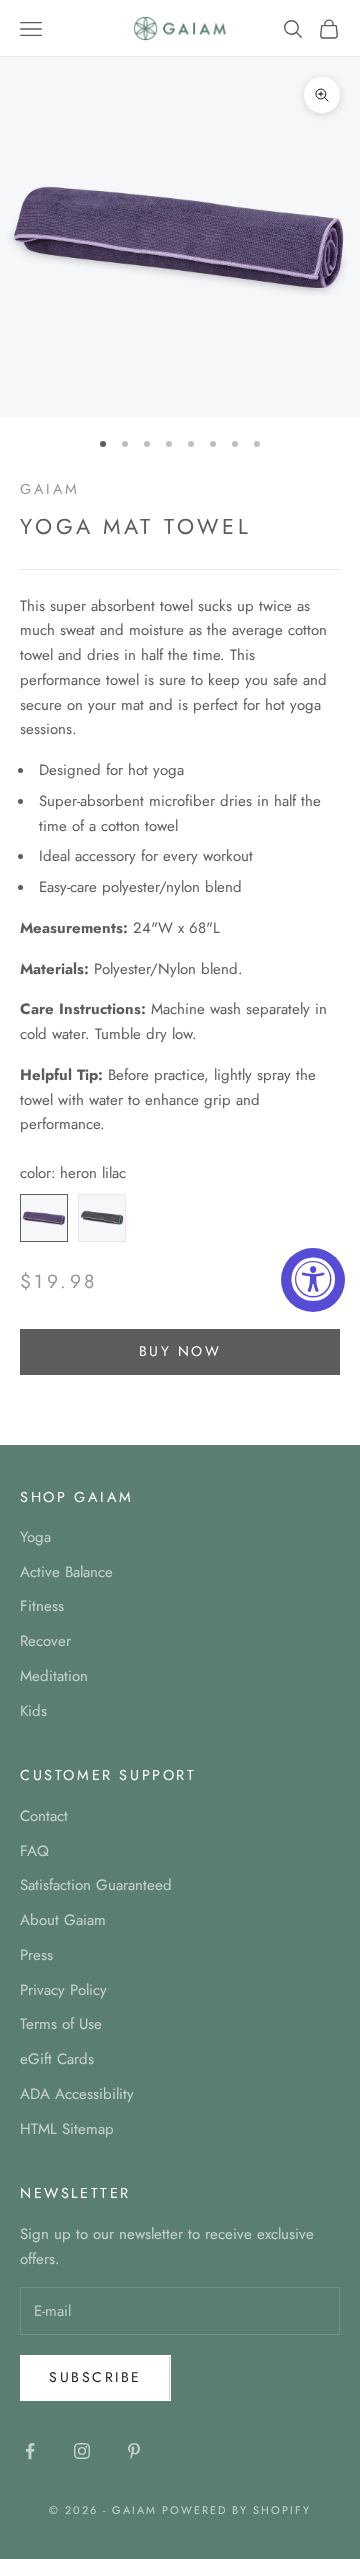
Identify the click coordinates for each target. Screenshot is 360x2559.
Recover (45, 1641)
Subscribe (95, 2377)
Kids (33, 1711)
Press (36, 1955)
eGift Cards (57, 2059)
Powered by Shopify (236, 2510)
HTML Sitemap (67, 2129)
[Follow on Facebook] (30, 2451)
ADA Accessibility (77, 2094)
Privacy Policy (63, 1990)
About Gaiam (63, 1920)
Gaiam (50, 489)
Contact (44, 1816)
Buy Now (180, 1351)
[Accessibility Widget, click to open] (313, 1280)
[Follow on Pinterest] (134, 2451)
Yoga (35, 1537)
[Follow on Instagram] (82, 2451)
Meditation (54, 1676)
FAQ (34, 1851)
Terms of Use (61, 2024)
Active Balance (66, 1572)
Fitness (42, 1606)
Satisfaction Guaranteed (96, 1885)
